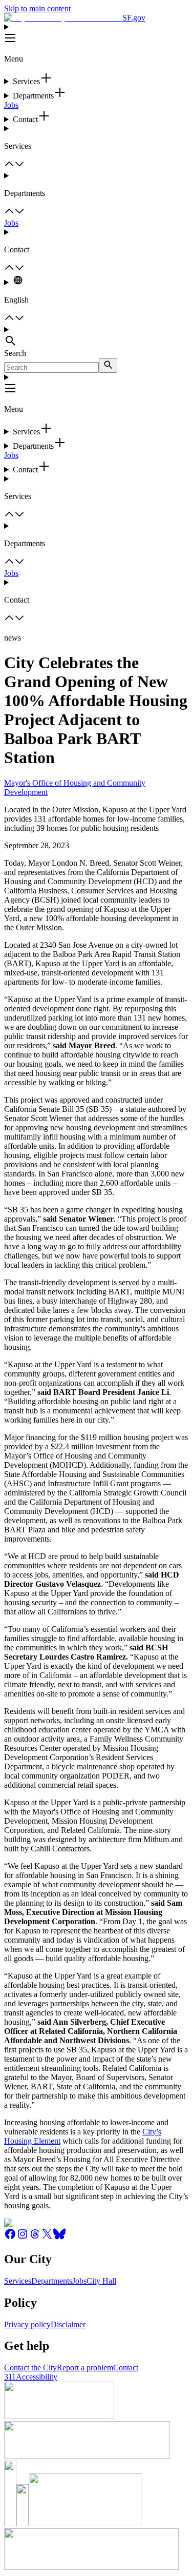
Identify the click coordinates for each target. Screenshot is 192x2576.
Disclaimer (68, 2324)
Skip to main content (37, 8)
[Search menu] (96, 337)
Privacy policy (27, 2324)
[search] (108, 365)
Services (18, 2281)
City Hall (101, 2281)
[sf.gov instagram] (23, 2237)
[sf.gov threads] (35, 2237)
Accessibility (37, 2377)
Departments (52, 2281)
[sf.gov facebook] (10, 2237)
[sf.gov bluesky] (59, 2237)
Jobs (11, 105)
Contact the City (30, 2368)
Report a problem (85, 2368)
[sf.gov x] (47, 2237)
